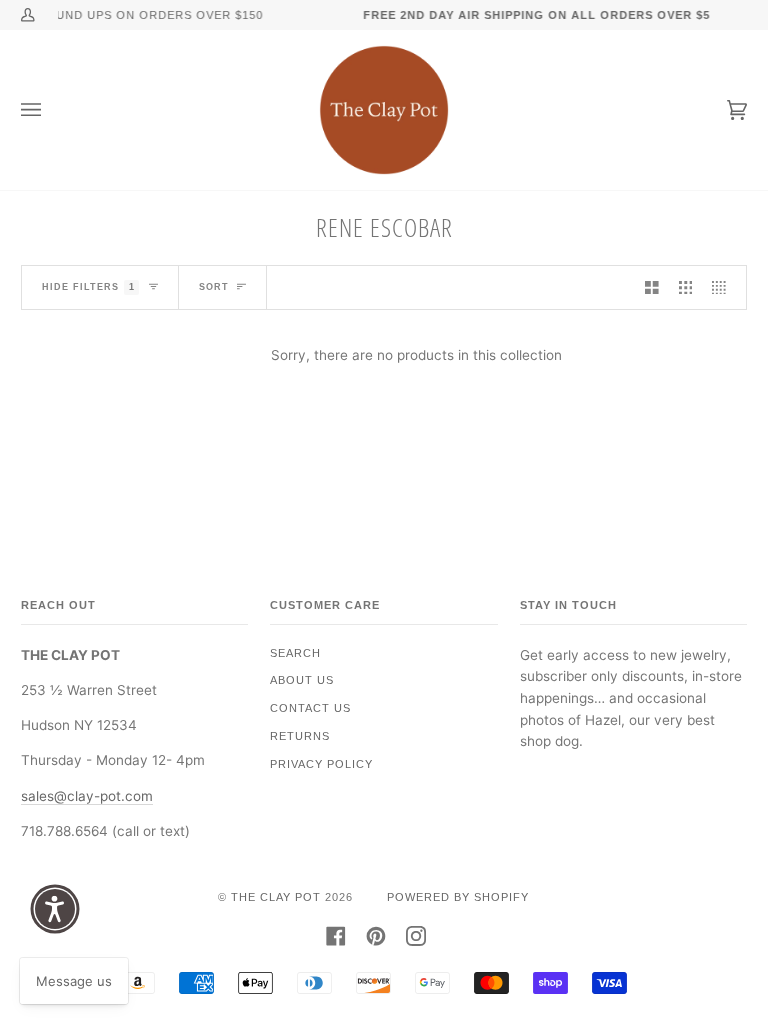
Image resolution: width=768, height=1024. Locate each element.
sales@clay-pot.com (87, 796)
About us (302, 680)
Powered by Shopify (458, 897)
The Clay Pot (276, 897)
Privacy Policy (321, 764)
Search (295, 653)
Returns (300, 736)
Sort (214, 287)
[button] (55, 909)
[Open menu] (51, 110)
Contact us (310, 708)
